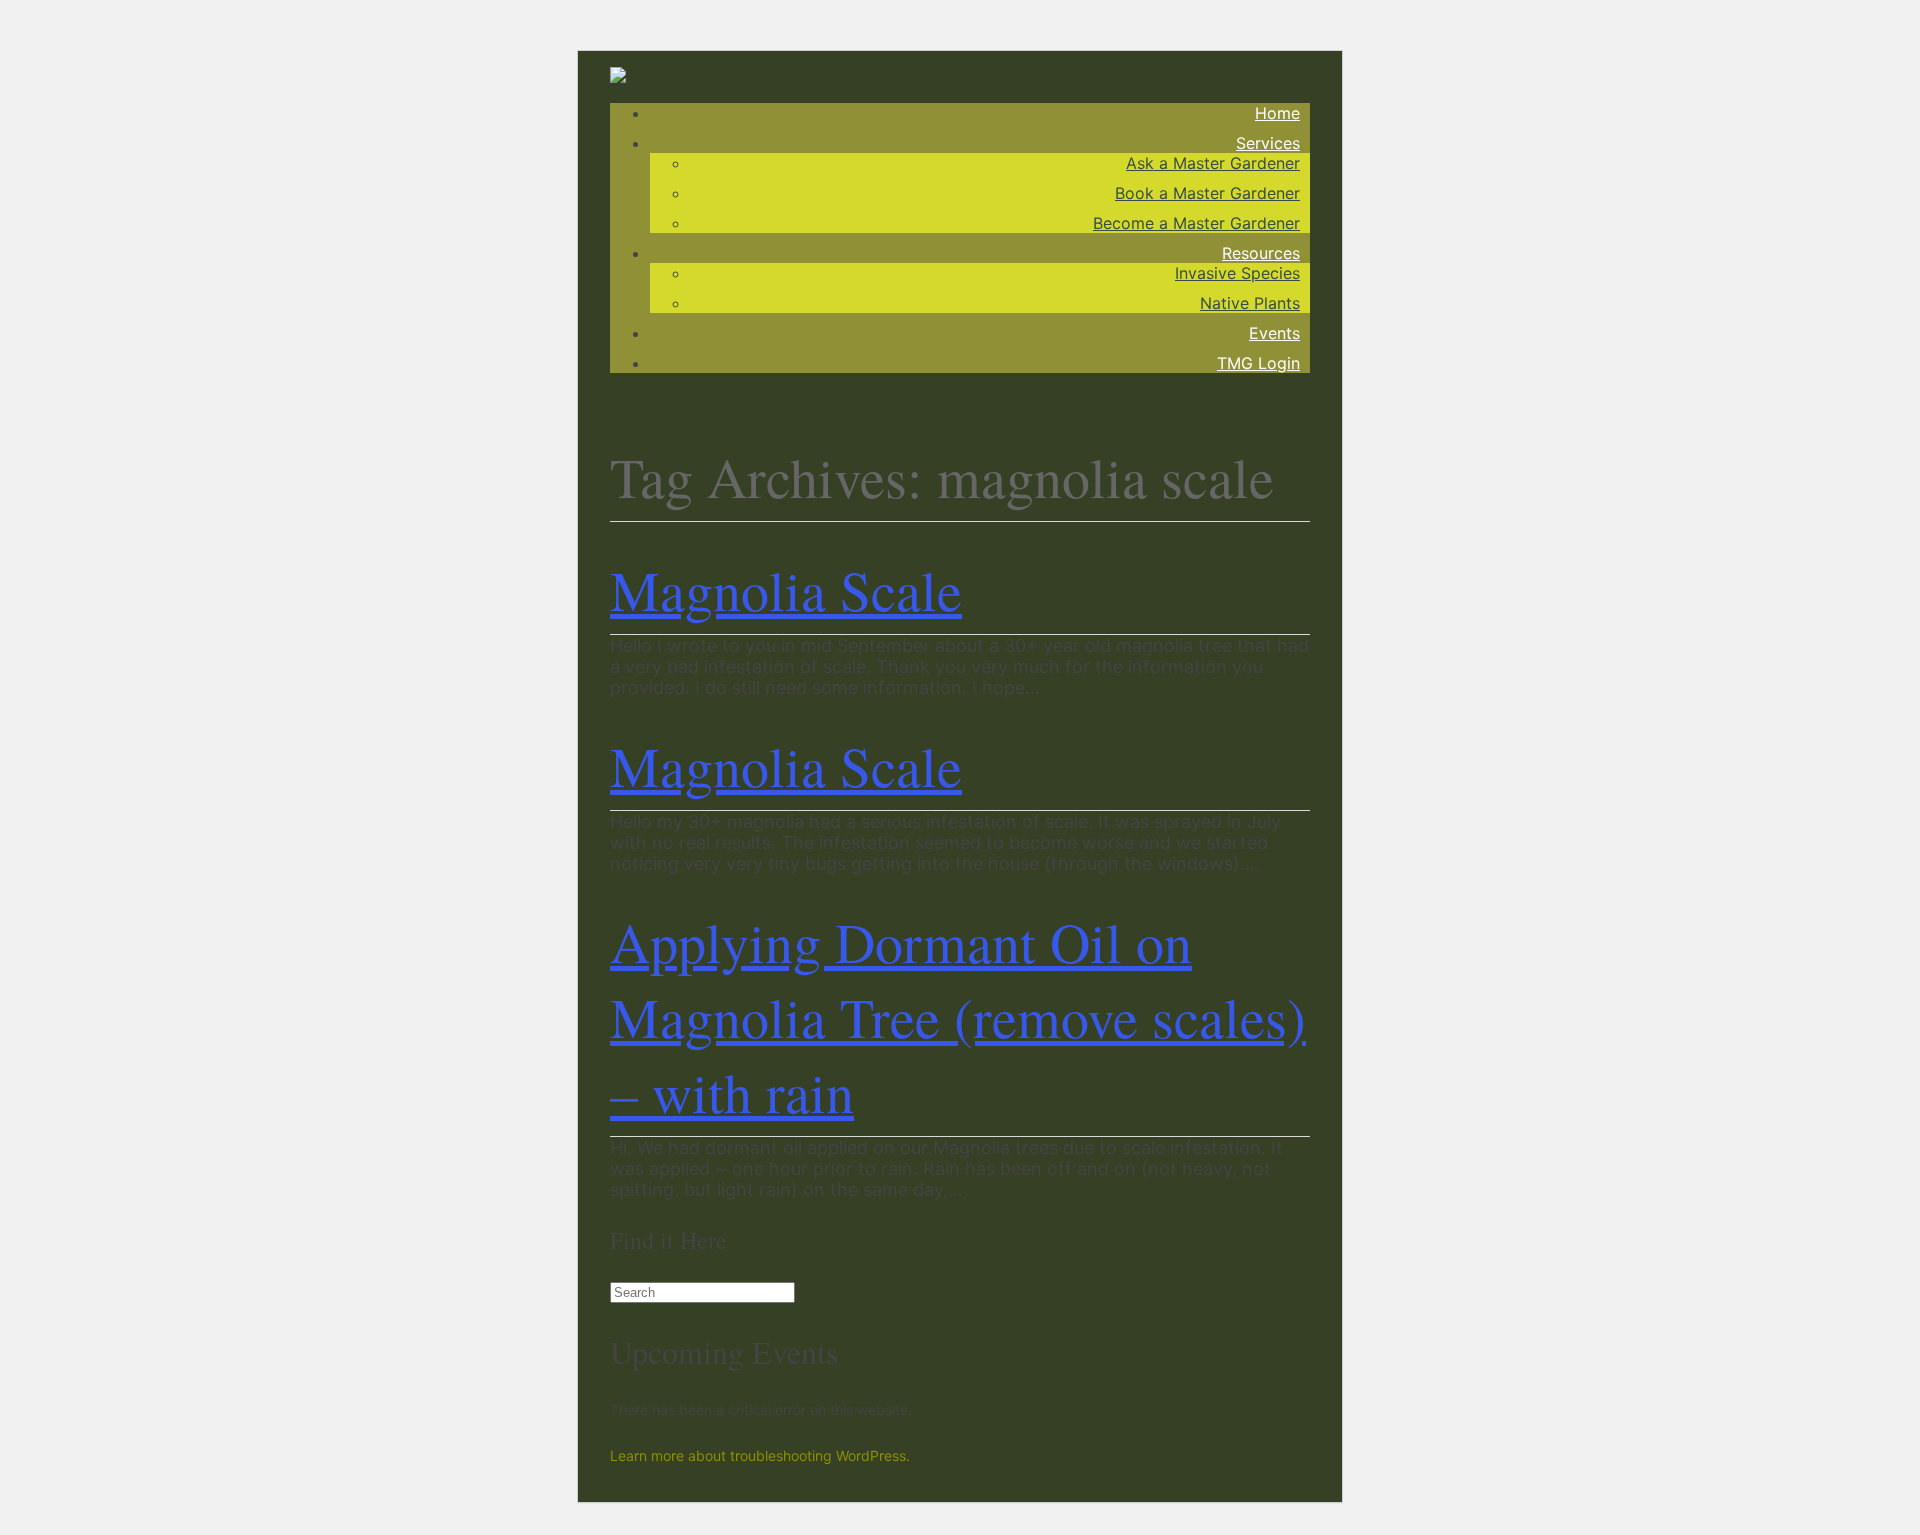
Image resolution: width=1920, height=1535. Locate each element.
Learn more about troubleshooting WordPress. (760, 1455)
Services (1268, 143)
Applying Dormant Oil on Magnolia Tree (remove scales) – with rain (958, 1016)
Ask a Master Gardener (1213, 163)
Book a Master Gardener (1207, 193)
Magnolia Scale (786, 589)
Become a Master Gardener (1196, 223)
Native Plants (1250, 303)
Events (1274, 333)
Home (1277, 113)
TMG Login (1258, 363)
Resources (1261, 253)
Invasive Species (1237, 273)
